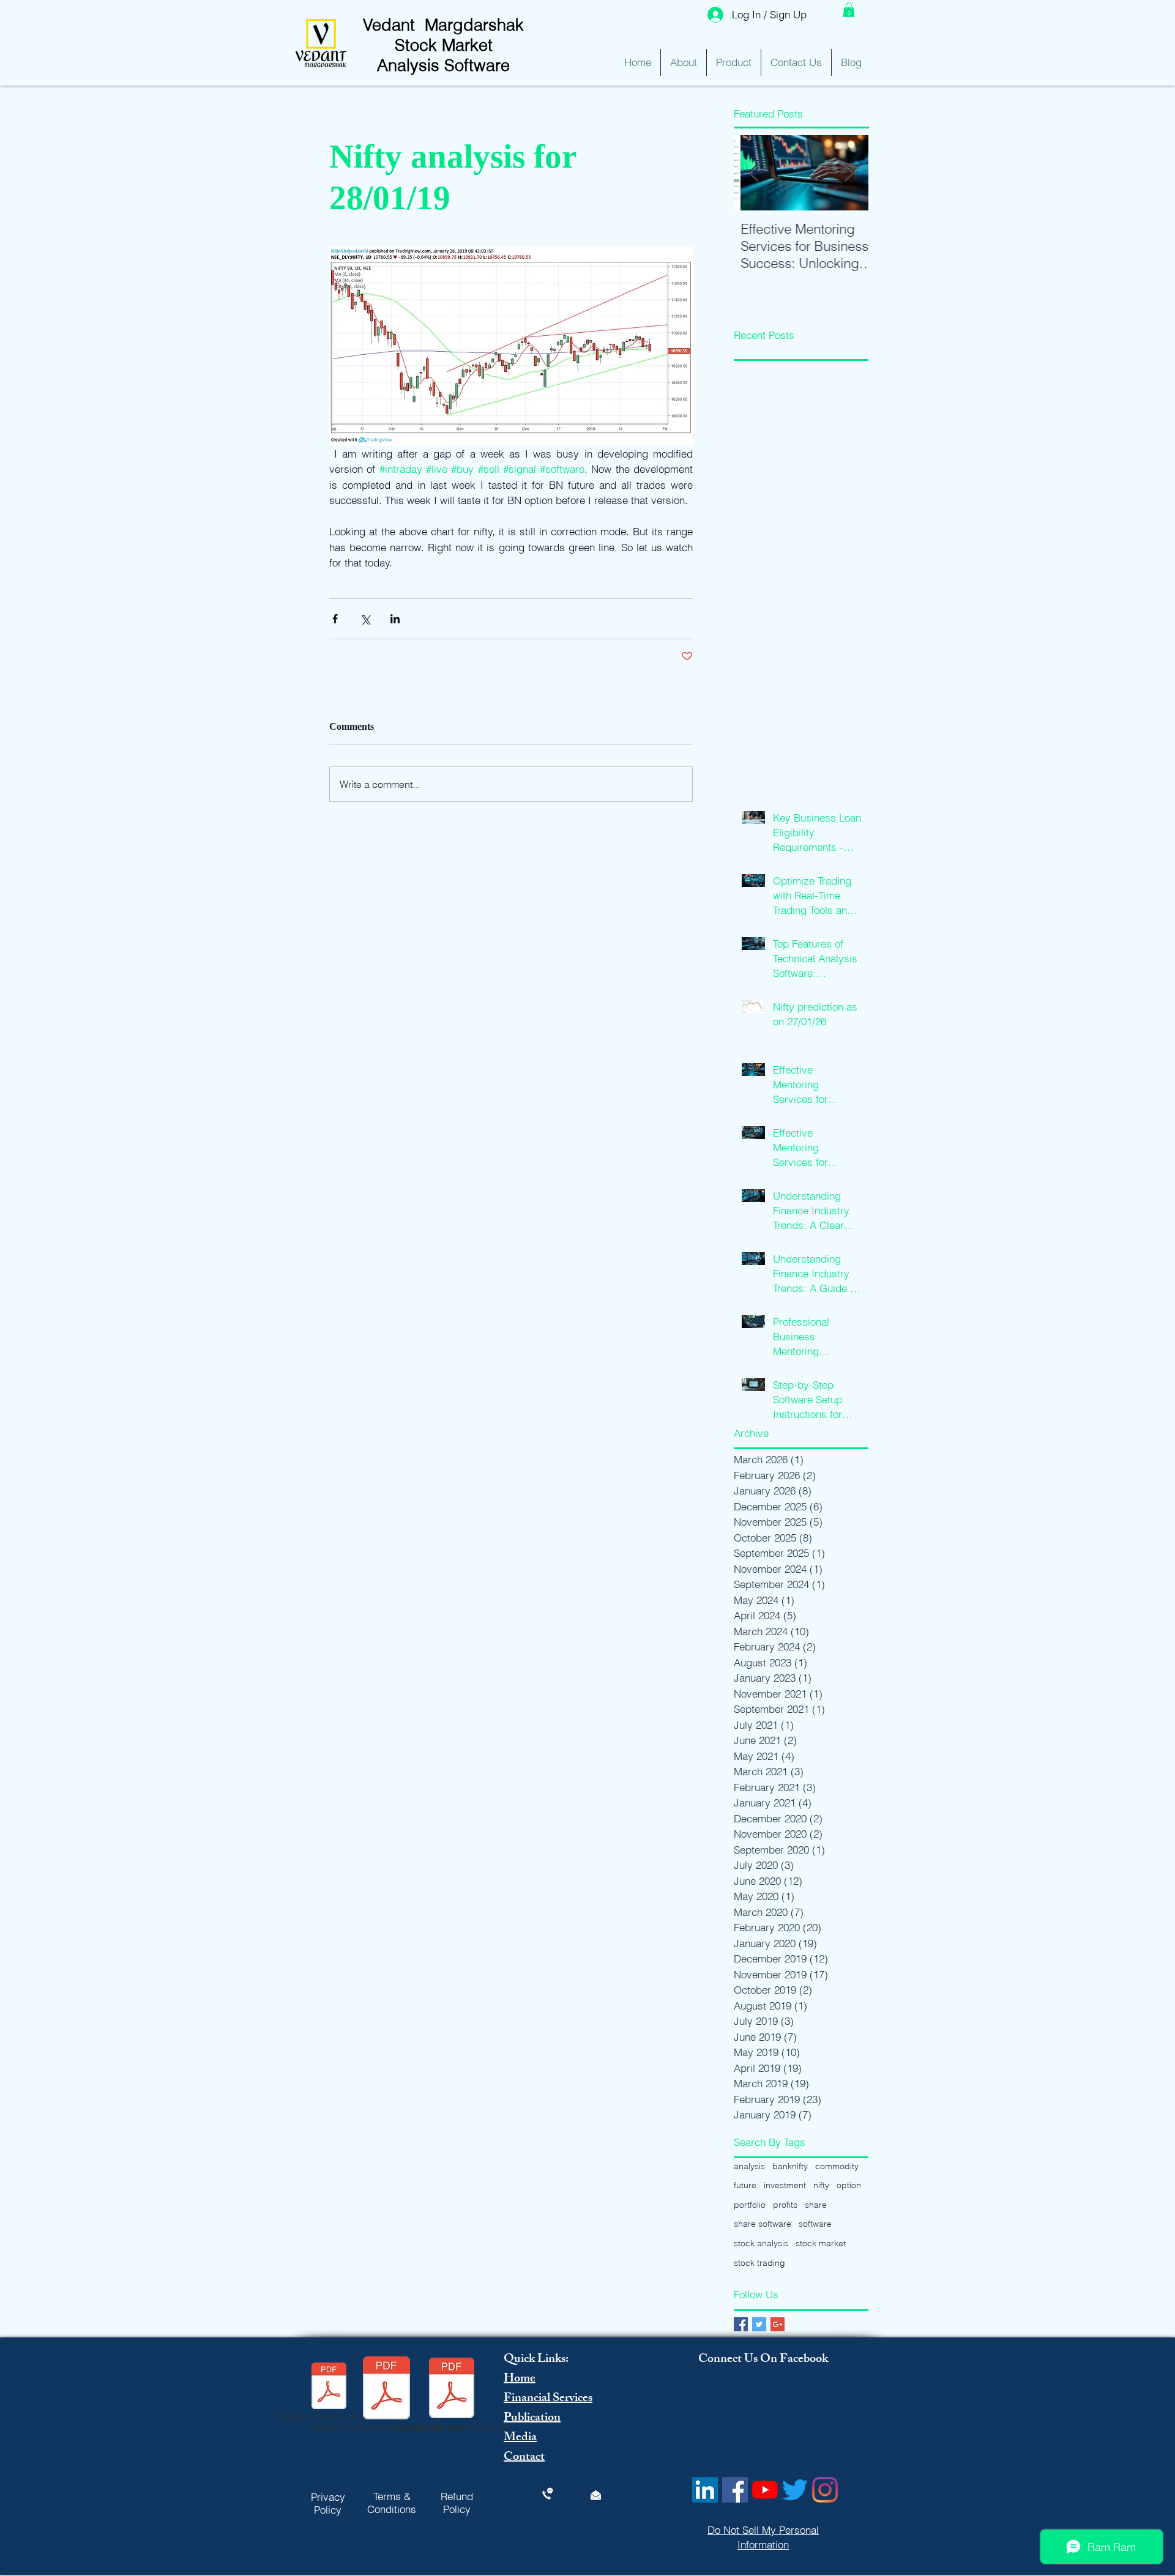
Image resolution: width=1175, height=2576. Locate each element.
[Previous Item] (753, 173)
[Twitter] (795, 2490)
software (815, 2224)
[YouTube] (765, 2490)
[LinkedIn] (705, 2490)
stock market (821, 2243)
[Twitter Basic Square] (759, 2324)
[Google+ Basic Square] (778, 2324)
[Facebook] (735, 2490)
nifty (821, 2185)
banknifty (790, 2166)
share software (763, 2224)
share (816, 2205)
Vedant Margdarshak (443, 25)
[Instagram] (825, 2490)
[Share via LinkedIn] (395, 619)
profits (785, 2205)
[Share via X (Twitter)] (365, 619)
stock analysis (761, 2243)
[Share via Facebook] (335, 619)
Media (520, 2438)
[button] (849, 10)
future (745, 2185)
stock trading (759, 2263)
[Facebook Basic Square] (741, 2324)
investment (785, 2185)
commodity (837, 2166)
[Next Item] (849, 173)
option (849, 2185)
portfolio (750, 2205)
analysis (749, 2166)
